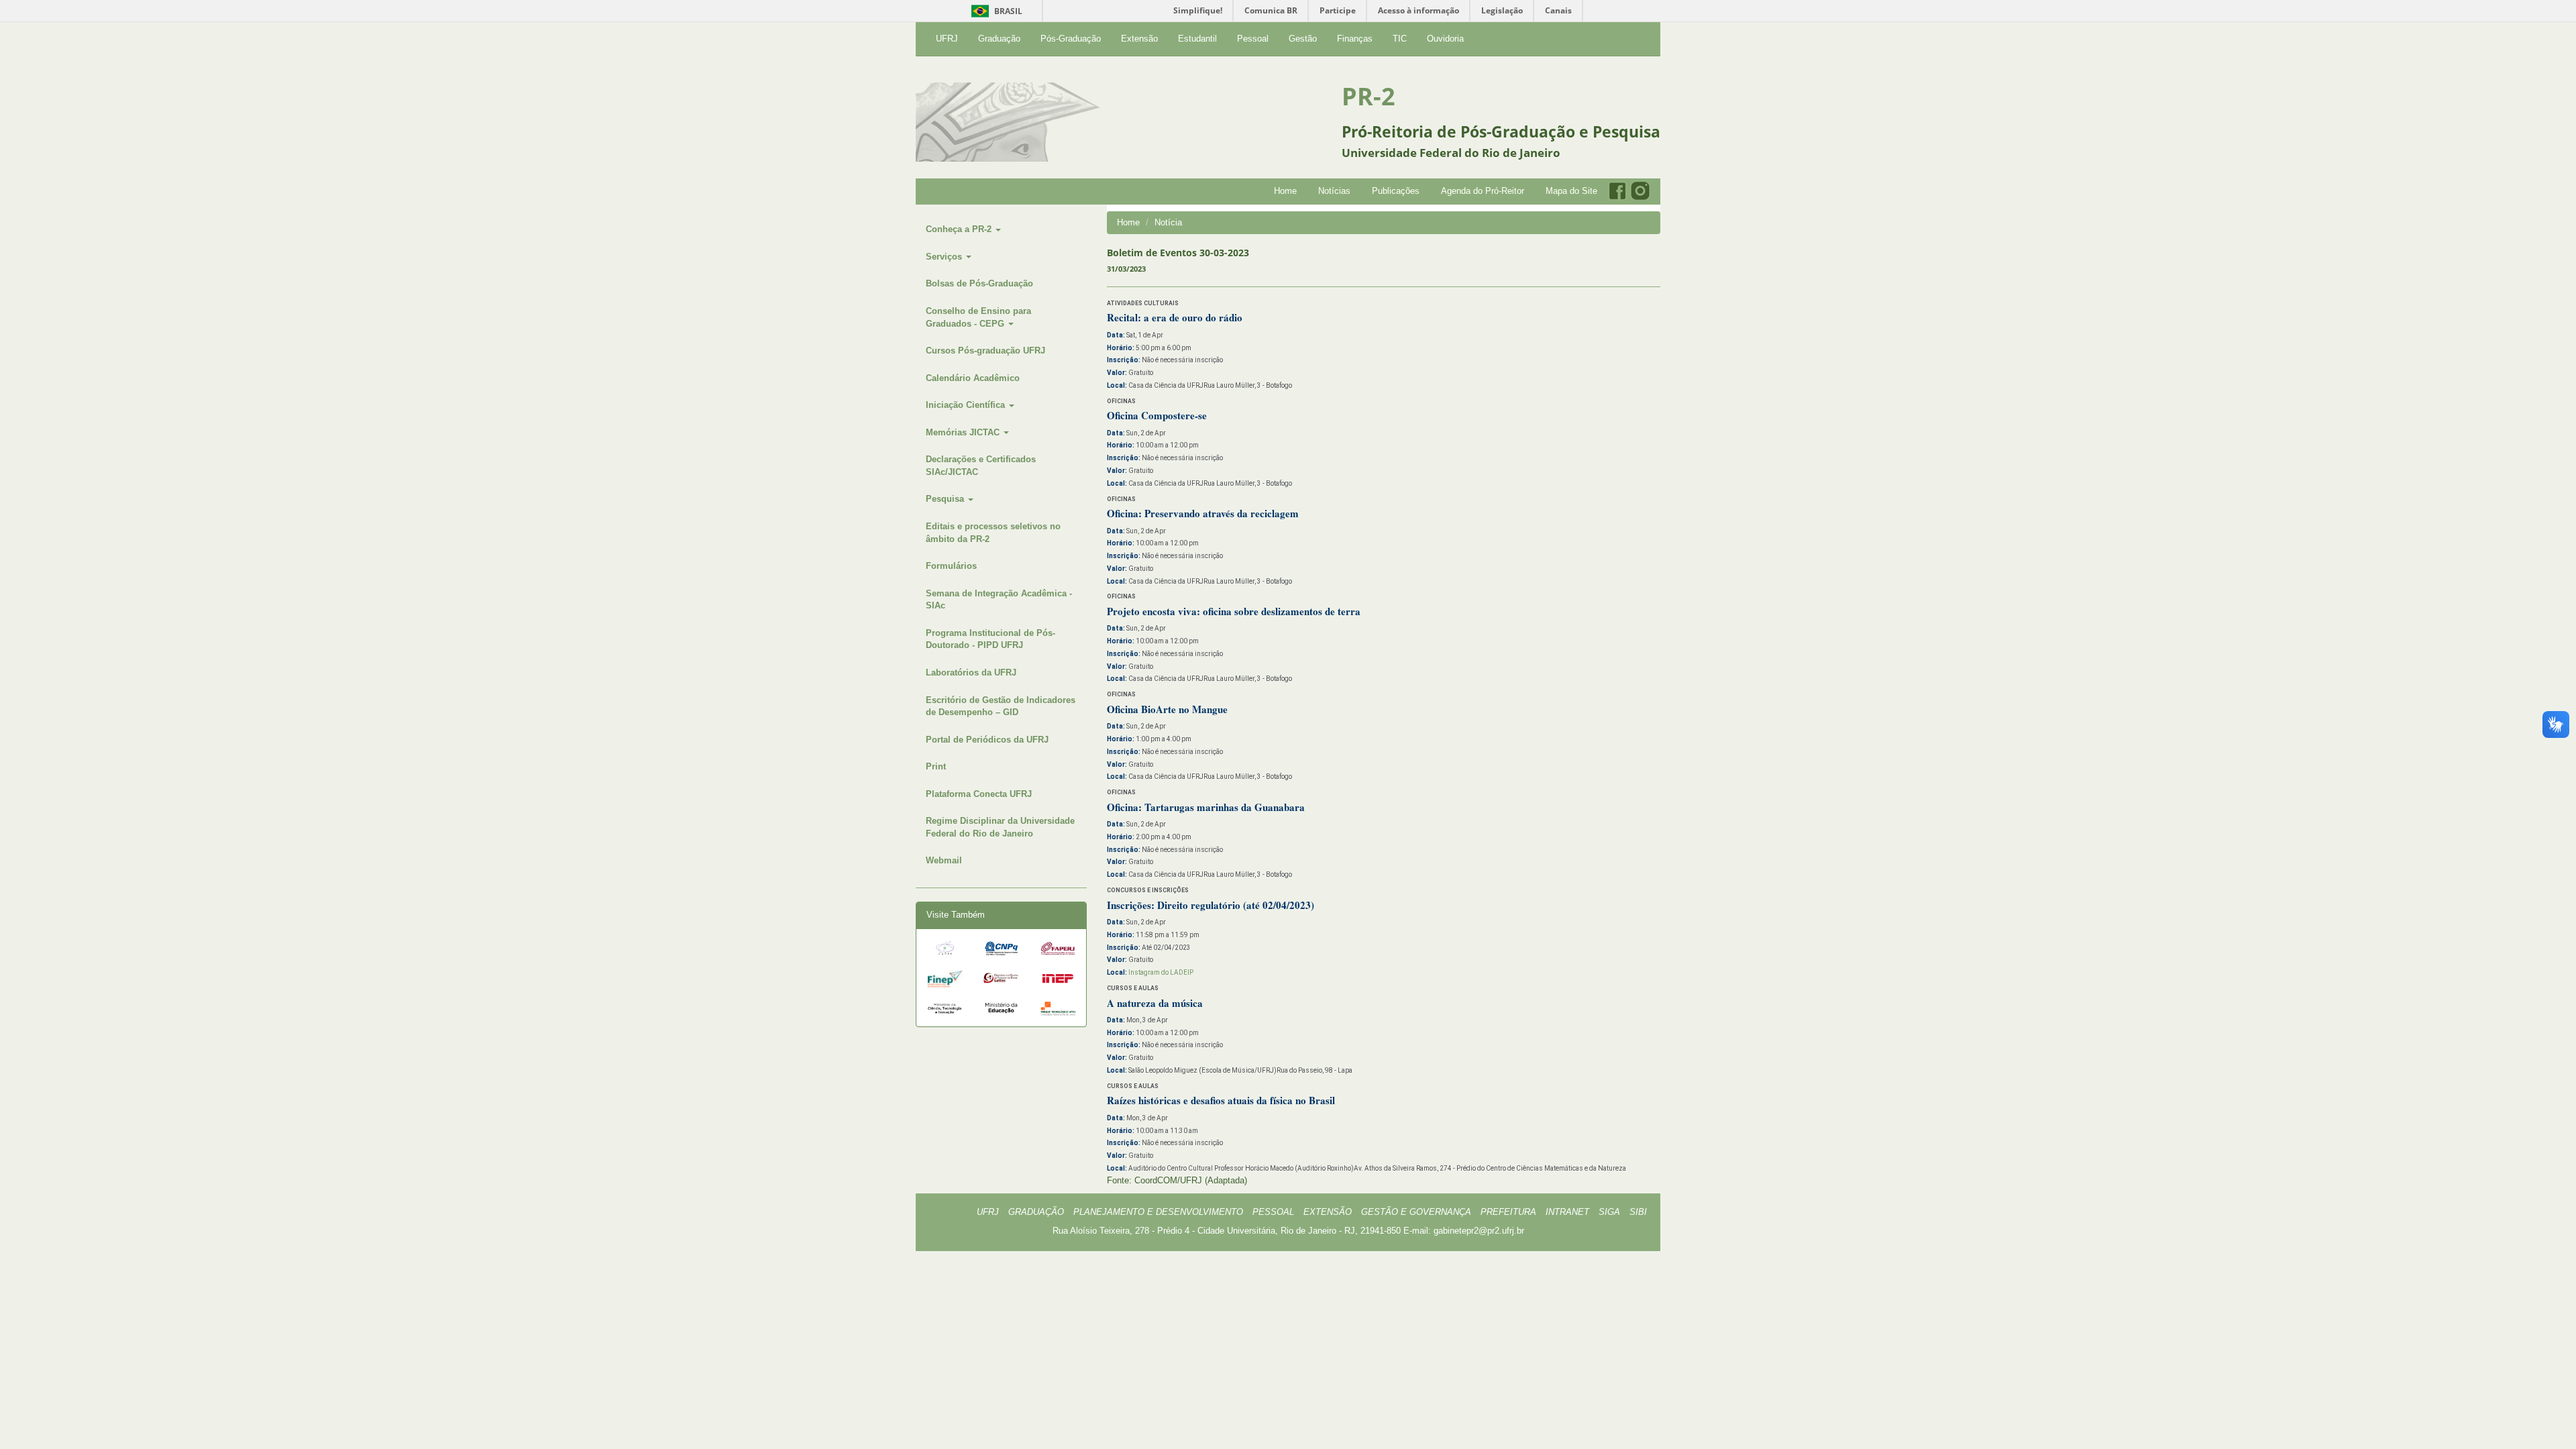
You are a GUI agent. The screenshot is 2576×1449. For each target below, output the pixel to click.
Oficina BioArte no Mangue (1167, 709)
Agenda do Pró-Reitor (1483, 191)
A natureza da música (1155, 1003)
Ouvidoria (1445, 39)
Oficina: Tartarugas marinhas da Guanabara (1206, 807)
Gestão (1303, 39)
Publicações (1396, 191)
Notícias (1334, 191)
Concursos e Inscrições (1148, 890)
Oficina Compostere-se (1157, 415)
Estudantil (1197, 39)
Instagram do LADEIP (1161, 972)
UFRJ (947, 39)
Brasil (995, 11)
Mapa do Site (1571, 191)
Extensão (1139, 39)
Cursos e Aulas (1133, 988)
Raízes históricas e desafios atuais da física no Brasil (1221, 1100)
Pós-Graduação (1071, 39)
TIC (1400, 39)
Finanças (1355, 39)
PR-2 (1368, 96)
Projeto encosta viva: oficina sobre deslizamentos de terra (1234, 611)
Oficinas (1121, 401)
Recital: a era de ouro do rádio (1175, 317)
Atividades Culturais (1143, 303)
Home (1285, 191)
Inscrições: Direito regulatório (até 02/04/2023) (1211, 905)
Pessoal (1253, 39)
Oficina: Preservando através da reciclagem (1203, 513)
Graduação (999, 39)
